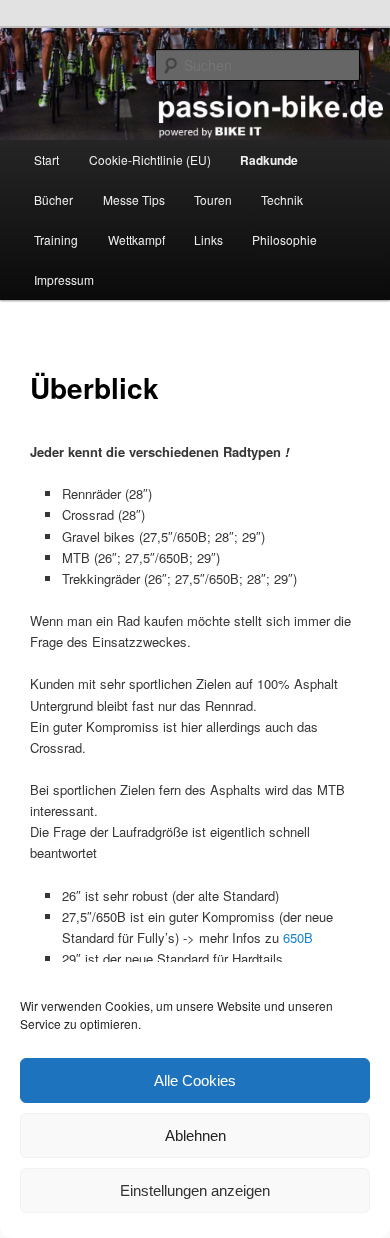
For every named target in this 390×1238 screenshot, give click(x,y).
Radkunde (269, 160)
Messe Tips (134, 199)
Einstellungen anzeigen (195, 1190)
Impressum (64, 279)
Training (56, 239)
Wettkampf (136, 239)
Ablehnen (195, 1135)
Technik (282, 199)
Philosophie (284, 239)
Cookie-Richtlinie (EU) (150, 159)
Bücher (53, 199)
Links (208, 239)
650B (298, 937)
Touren (213, 199)
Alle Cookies (195, 1080)
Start (46, 159)
